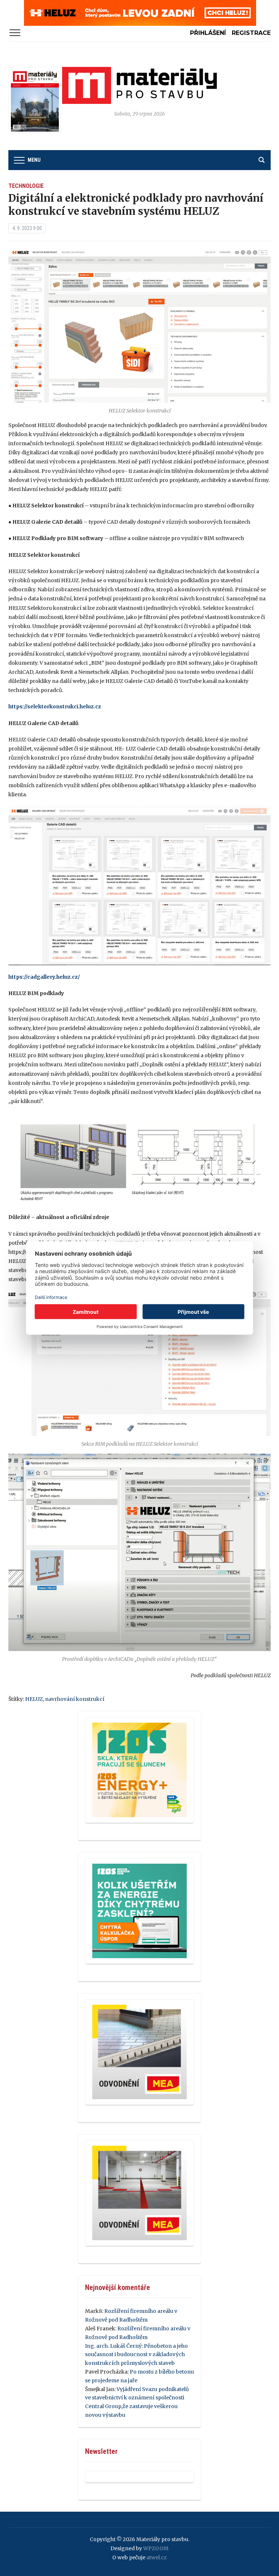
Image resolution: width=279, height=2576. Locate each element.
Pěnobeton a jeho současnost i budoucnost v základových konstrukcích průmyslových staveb (136, 2355)
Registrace (251, 33)
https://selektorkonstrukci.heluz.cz (55, 707)
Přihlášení (208, 33)
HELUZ (34, 1699)
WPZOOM (156, 2548)
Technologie (26, 186)
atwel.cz (157, 2557)
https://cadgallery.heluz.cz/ (44, 977)
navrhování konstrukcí (75, 1699)
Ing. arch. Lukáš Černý (113, 2346)
